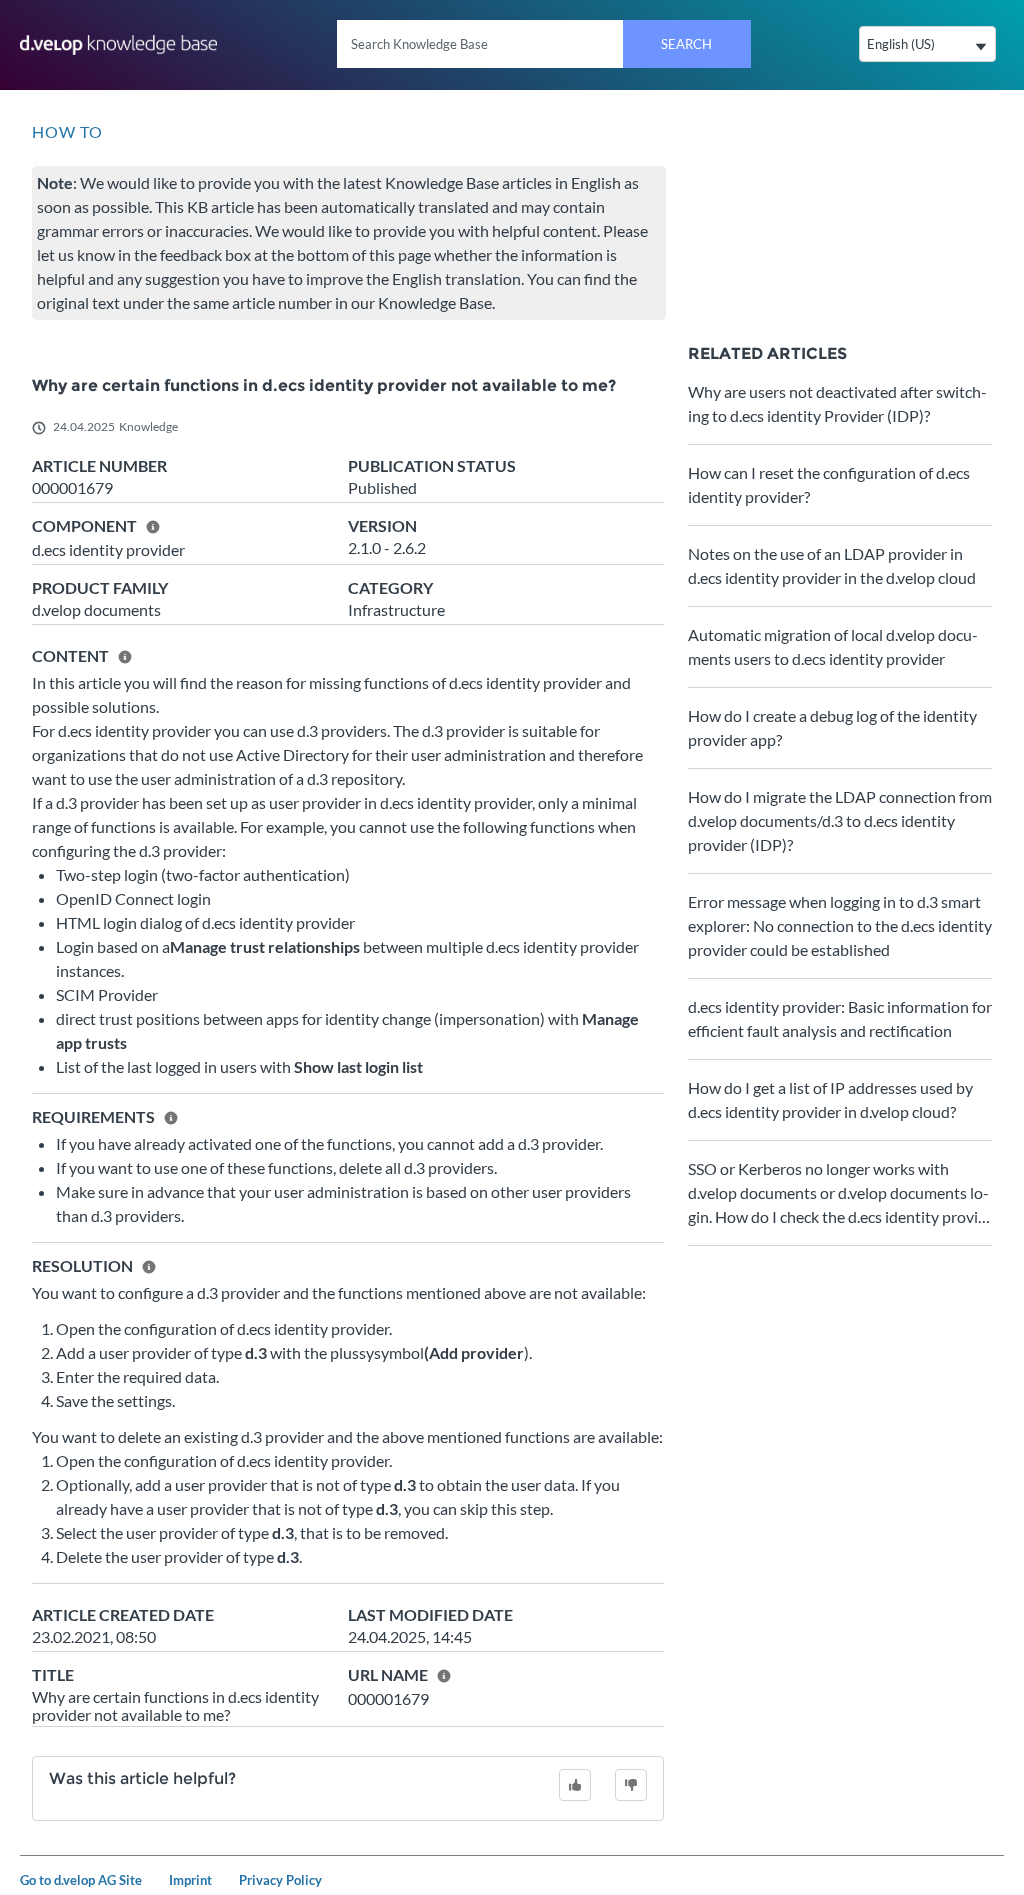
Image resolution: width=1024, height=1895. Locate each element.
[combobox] (544, 44)
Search (686, 44)
